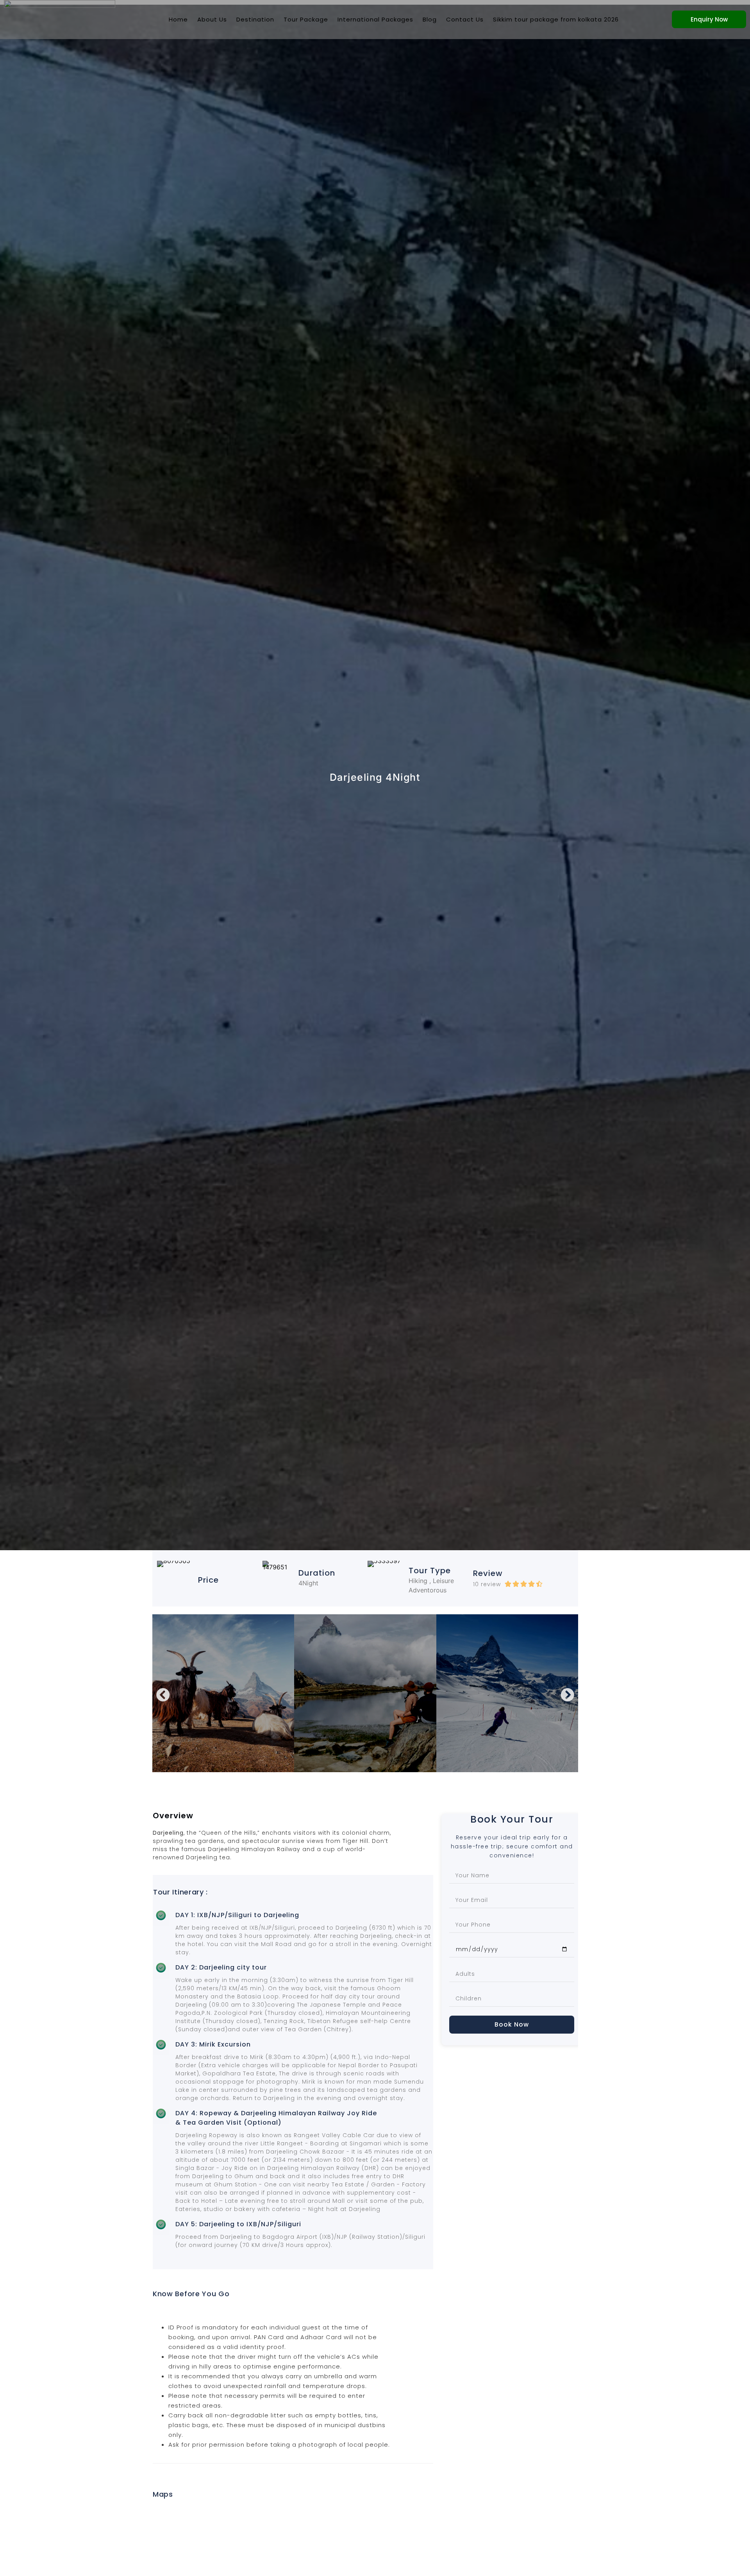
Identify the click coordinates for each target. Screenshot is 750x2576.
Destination (255, 19)
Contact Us (465, 19)
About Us (212, 19)
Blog (430, 19)
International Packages (375, 19)
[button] (163, 1695)
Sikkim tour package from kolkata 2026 (556, 19)
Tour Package (306, 19)
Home (178, 19)
